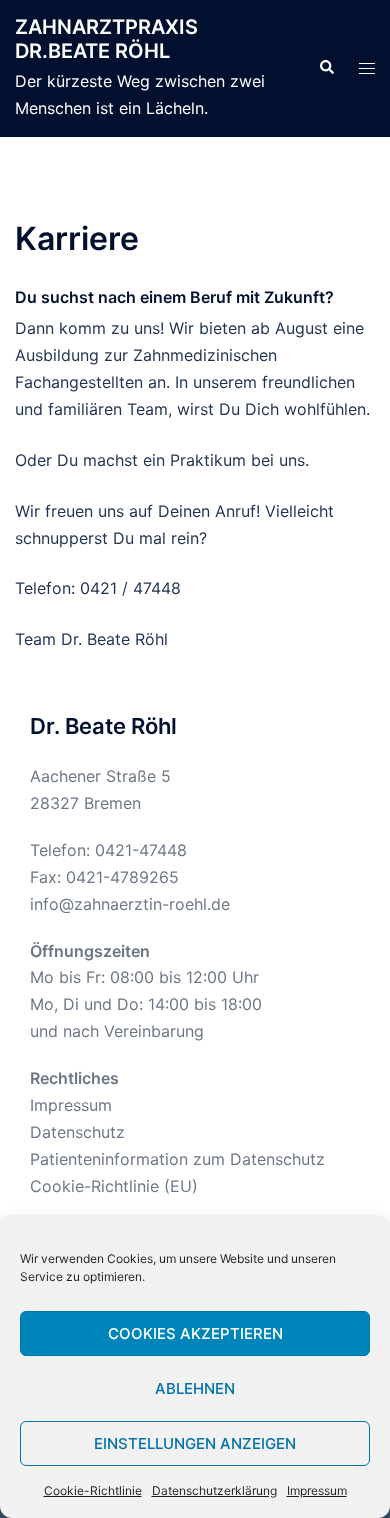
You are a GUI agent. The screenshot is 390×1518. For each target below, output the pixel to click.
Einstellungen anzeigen (195, 1443)
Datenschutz (77, 1132)
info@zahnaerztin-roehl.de (130, 904)
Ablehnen (195, 1388)
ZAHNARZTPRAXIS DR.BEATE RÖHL (106, 39)
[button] (326, 68)
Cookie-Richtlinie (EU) (114, 1186)
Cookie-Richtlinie (93, 1490)
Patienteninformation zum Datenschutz (177, 1159)
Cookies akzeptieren (195, 1333)
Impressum (317, 1490)
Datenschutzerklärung (214, 1490)
